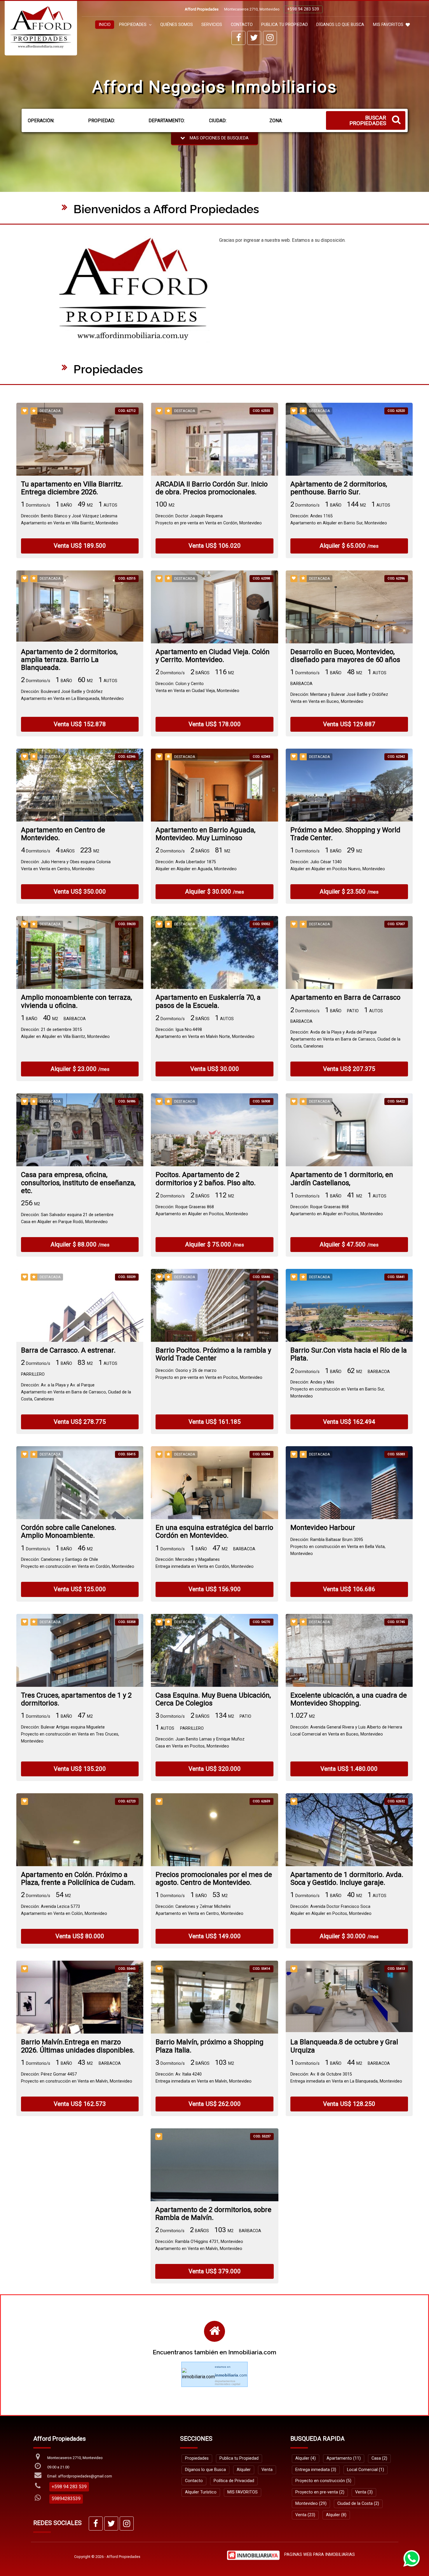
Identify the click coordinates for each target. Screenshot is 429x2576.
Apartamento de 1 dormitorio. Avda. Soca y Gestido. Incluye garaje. (347, 1879)
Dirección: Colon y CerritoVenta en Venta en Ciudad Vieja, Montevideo (197, 687)
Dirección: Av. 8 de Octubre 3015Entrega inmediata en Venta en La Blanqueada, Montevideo (346, 2078)
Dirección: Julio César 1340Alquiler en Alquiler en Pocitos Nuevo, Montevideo (338, 865)
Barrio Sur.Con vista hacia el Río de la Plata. (349, 1354)
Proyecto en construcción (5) (323, 2481)
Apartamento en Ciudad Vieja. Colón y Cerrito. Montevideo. (213, 656)
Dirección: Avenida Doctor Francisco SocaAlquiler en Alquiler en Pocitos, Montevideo (331, 1910)
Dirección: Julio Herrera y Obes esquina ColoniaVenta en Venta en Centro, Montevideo (66, 865)
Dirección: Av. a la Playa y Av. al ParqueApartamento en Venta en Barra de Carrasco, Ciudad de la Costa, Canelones (76, 1392)
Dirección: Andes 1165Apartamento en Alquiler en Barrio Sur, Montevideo (339, 520)
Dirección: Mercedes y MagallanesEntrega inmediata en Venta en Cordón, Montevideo (205, 1563)
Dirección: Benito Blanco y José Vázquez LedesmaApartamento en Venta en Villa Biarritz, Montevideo (70, 520)
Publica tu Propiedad (285, 25)
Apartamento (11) (344, 2458)
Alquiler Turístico (201, 2492)
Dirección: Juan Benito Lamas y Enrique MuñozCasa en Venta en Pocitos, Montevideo (200, 1743)
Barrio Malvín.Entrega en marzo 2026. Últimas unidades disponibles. (78, 2046)
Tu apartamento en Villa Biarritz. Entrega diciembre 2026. (72, 488)
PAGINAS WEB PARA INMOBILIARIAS (320, 2555)
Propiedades (197, 2458)
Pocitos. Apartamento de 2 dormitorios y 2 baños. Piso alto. (206, 1179)
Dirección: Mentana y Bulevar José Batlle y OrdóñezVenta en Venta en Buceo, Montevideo (339, 698)
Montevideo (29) (311, 2504)
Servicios (212, 25)
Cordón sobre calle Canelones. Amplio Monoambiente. (69, 1532)
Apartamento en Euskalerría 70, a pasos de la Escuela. (208, 1001)
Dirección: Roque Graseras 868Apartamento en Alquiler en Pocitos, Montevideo (202, 1210)
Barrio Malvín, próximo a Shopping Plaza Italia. (210, 2046)
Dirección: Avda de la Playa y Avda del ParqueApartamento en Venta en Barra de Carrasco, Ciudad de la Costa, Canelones (345, 1039)
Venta (267, 2470)
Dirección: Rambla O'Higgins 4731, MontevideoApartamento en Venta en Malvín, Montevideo (199, 2245)
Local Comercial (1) (366, 2470)
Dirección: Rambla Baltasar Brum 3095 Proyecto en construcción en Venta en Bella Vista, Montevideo (338, 1547)
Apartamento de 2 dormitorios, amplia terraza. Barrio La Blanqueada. (69, 660)
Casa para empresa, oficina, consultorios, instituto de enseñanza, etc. (78, 1183)
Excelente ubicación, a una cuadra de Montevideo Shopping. (349, 1699)
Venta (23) (305, 2515)
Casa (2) (379, 2458)
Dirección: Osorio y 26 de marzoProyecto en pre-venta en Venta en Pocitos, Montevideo (209, 1374)
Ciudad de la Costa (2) (358, 2504)
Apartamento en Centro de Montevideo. (63, 834)
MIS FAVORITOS (388, 25)
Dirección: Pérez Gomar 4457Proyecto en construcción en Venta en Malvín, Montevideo (77, 2078)
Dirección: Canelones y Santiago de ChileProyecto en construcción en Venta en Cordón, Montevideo (78, 1563)
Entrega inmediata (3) (316, 2470)
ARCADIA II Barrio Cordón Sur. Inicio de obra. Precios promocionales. (212, 488)
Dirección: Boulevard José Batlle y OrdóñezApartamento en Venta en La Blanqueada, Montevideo (72, 695)
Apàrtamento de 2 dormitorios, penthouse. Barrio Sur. (339, 488)
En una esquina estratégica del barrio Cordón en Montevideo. (214, 1532)
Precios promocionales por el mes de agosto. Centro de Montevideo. (214, 1879)
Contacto (242, 25)
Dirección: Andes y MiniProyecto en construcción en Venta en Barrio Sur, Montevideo (338, 1389)
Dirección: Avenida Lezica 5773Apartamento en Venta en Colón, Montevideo (64, 1910)
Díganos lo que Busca (340, 25)
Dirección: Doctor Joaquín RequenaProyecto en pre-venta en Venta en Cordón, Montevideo (209, 520)
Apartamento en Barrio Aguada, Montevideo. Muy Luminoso (205, 834)
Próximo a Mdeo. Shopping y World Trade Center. (345, 834)
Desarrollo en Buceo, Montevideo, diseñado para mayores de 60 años (345, 656)
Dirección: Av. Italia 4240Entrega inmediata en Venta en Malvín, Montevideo (204, 2078)
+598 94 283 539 (303, 9)
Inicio (105, 25)
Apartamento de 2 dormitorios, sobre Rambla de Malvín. (213, 2214)
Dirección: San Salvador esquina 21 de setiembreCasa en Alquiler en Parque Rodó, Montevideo (67, 1218)
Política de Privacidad (234, 2481)
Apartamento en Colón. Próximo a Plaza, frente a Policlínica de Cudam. (78, 1879)
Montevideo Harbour (323, 1528)
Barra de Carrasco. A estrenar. (68, 1350)
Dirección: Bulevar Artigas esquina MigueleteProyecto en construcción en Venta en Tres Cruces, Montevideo (70, 1734)
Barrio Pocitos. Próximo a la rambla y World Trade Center (213, 1354)
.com (231, 2375)
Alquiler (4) (306, 2458)
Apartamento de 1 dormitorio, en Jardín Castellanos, (342, 1179)
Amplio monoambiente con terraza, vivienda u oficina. (76, 1001)
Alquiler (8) (336, 2515)
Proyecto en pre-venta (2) (320, 2492)
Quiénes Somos (177, 25)
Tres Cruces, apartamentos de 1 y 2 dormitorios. (76, 1699)
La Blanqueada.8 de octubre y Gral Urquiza (344, 2046)
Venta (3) (364, 2492)
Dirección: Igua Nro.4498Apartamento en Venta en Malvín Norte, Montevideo (205, 1033)
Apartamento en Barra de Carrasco (345, 998)
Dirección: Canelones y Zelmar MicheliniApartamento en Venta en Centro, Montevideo (199, 1910)
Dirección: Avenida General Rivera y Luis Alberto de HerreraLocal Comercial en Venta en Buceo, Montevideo (346, 1731)
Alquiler (244, 2470)
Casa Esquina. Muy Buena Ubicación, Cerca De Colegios (213, 1699)
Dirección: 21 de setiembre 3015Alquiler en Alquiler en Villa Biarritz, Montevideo (65, 1033)
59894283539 (66, 2499)
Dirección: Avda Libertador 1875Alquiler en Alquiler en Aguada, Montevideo (196, 865)
